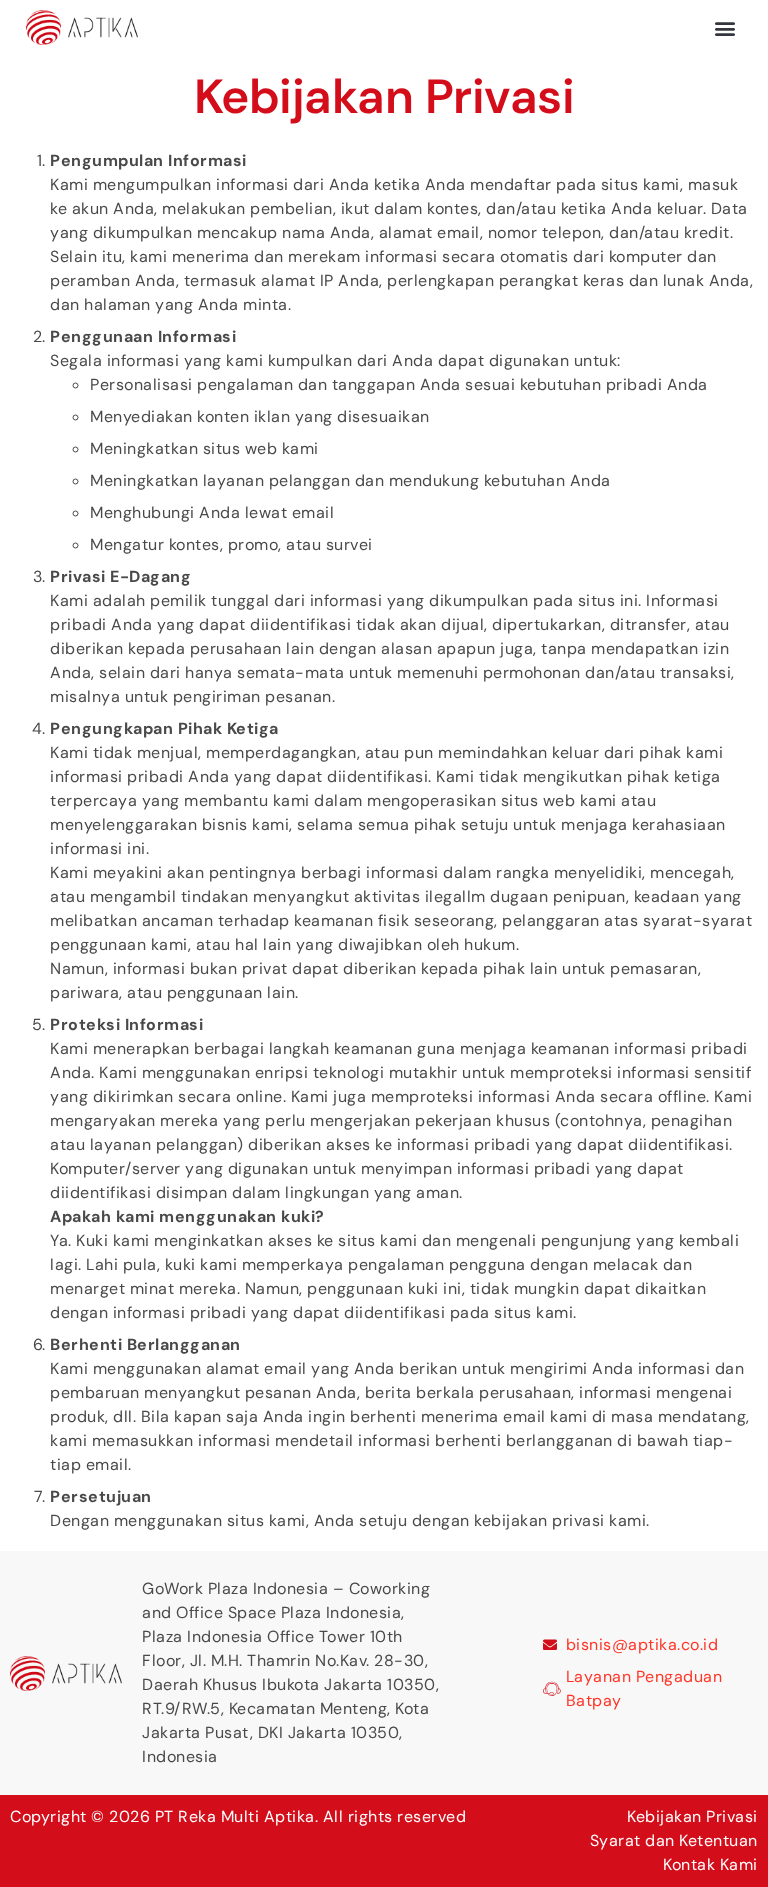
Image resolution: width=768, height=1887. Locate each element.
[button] (725, 27)
